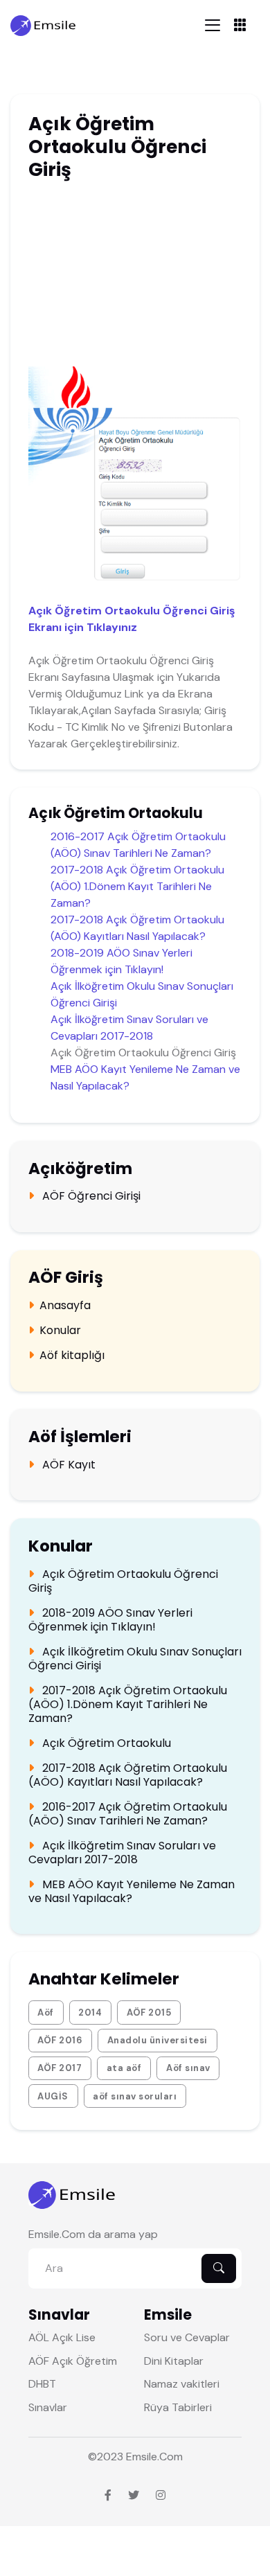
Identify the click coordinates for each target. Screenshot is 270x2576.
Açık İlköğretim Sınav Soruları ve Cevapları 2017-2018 (122, 1853)
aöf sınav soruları (135, 2096)
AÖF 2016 (60, 2040)
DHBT (42, 2384)
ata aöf (124, 2068)
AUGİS (53, 2096)
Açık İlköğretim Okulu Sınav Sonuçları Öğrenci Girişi (135, 1659)
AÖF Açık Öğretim (73, 2361)
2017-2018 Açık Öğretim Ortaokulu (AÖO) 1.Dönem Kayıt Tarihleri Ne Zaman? (137, 886)
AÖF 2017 (60, 2068)
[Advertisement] (136, 276)
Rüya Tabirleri (178, 2407)
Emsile (142, 2457)
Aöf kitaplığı (72, 1356)
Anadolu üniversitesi (157, 2040)
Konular (60, 1331)
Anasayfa (65, 1306)
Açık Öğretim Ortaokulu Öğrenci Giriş (123, 1581)
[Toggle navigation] (213, 25)
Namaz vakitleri (182, 2384)
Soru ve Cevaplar (187, 2337)
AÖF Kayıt (67, 1465)
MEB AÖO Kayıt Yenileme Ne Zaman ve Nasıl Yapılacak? (132, 1892)
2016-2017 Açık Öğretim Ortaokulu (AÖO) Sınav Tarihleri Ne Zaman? (128, 1814)
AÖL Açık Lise (62, 2337)
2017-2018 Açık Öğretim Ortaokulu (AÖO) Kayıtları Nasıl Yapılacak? (128, 1775)
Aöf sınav (188, 2068)
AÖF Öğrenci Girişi (90, 1196)
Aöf (46, 2013)
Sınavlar (48, 2407)
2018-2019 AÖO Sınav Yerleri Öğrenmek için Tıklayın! (110, 1620)
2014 (90, 2013)
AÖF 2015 (149, 2013)
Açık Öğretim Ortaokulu (105, 1743)
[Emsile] (44, 25)
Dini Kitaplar (174, 2361)
